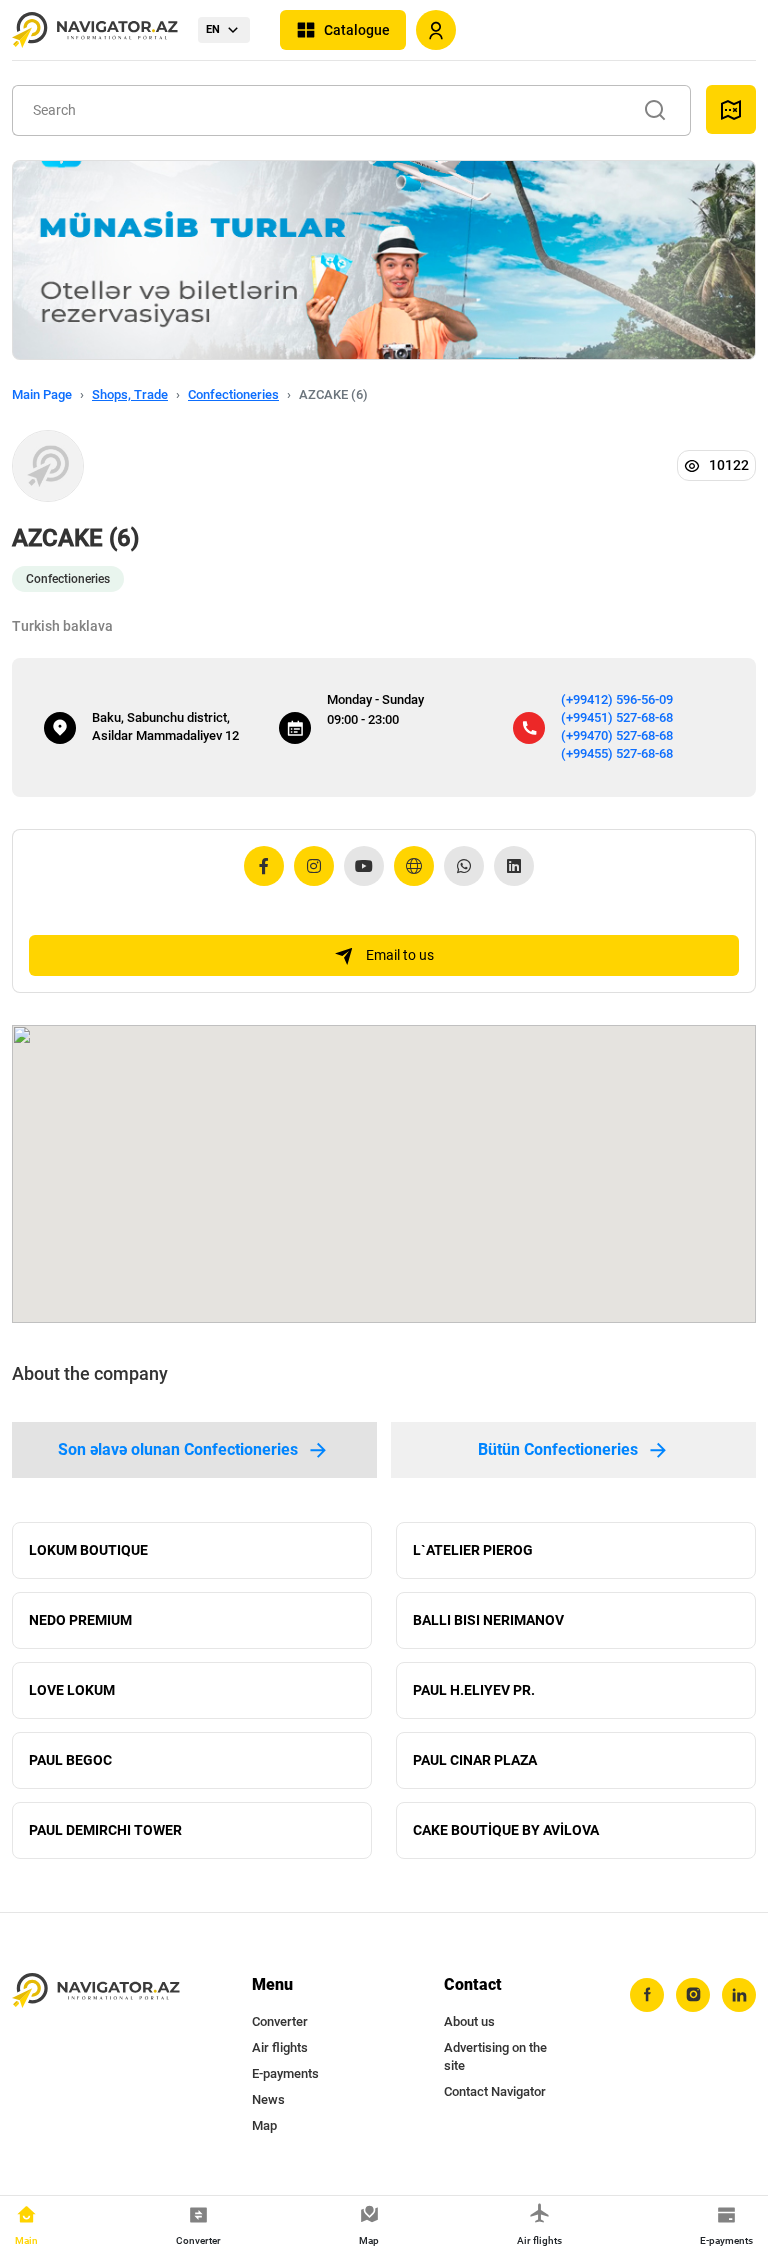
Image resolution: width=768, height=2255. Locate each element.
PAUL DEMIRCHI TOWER (105, 1830)
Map (264, 2125)
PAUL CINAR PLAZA (475, 1760)
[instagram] (693, 1995)
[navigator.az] (96, 1991)
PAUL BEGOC (70, 1760)
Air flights (280, 2047)
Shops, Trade (130, 394)
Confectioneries (233, 394)
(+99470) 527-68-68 (617, 735)
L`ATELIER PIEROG (473, 1550)
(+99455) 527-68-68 (617, 753)
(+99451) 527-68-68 (617, 717)
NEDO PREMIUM (80, 1620)
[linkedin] (739, 1995)
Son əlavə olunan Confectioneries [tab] (178, 1449)
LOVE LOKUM (72, 1690)
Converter (280, 2021)
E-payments (285, 2073)
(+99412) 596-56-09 (617, 699)
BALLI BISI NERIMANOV (488, 1620)
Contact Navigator (495, 2091)
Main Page (42, 394)
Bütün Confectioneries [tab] (558, 1449)
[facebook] (647, 1995)
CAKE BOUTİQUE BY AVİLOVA (506, 1830)
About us (469, 2021)
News (268, 2099)
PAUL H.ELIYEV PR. (474, 1690)
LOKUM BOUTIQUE (88, 1550)
